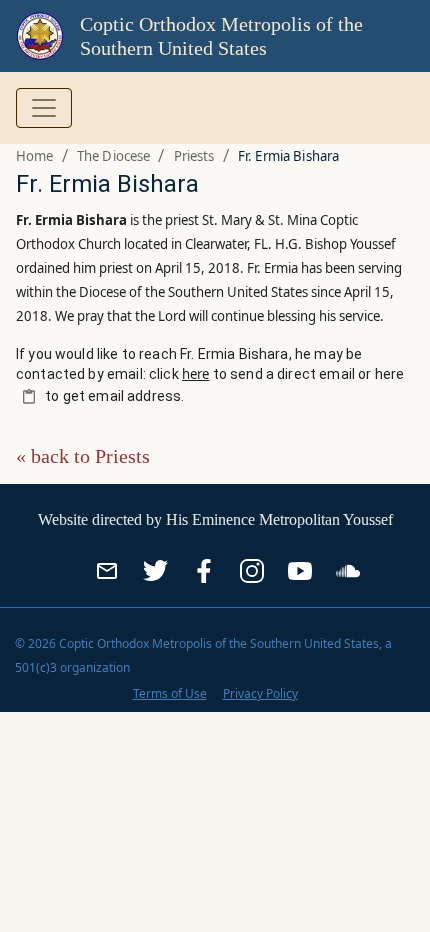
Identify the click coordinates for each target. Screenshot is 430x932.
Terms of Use (170, 693)
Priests (194, 156)
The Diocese (114, 156)
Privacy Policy (260, 693)
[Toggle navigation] (44, 108)
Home (35, 156)
